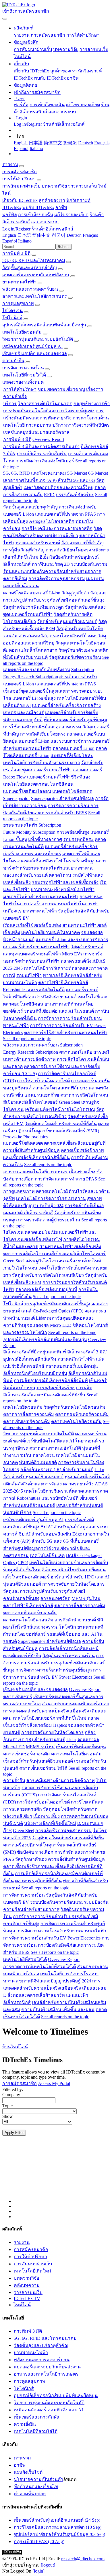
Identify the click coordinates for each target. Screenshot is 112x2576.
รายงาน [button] (10, 164)
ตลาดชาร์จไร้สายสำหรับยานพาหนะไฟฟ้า (66, 1033)
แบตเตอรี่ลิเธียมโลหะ (72, 755)
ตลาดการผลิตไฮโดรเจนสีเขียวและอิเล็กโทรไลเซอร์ (54, 1254)
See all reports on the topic (27, 1039)
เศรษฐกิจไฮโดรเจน (45, 1261)
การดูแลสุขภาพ (18, 303)
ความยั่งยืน (13, 361)
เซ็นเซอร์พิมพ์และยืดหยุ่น (81, 1747)
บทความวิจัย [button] (54, 186)
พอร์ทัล (21, 105)
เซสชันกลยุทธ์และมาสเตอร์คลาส (36, 432)
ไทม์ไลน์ (22, 57)
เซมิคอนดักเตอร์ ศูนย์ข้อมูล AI (32, 346)
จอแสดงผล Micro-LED (49, 1325)
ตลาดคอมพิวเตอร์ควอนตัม (82, 1414)
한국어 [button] (59, 235)
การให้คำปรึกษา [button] (19, 179)
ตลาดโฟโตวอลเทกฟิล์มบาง (60, 1088)
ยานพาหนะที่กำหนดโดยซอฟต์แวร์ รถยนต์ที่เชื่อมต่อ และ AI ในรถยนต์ (53, 1634)
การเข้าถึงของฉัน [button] (36, 215)
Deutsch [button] (74, 235)
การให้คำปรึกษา (83, 35)
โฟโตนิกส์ (12, 318)
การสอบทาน (39, 425)
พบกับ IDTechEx (50, 78)
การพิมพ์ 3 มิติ (16, 253)
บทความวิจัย (66, 49)
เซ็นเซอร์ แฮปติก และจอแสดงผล (35, 353)
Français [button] (90, 235)
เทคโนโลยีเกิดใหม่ (32, 2271)
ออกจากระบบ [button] (45, 222)
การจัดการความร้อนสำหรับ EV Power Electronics (52, 1938)
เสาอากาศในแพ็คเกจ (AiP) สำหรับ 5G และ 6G (49, 480)
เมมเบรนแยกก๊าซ (42, 1095)
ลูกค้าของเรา (63, 71)
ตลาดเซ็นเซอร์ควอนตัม (27, 1421)
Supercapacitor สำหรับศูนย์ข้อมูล (62, 798)
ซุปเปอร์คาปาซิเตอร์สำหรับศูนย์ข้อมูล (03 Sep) (59, 2534)
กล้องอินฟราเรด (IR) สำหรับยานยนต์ (57, 1470)
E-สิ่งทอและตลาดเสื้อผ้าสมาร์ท (34, 1995)
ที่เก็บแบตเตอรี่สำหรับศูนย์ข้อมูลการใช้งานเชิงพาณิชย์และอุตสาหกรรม (51, 1548)
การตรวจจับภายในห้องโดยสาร (73, 1584)
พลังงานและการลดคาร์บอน (30, 289)
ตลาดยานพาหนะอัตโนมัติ (55, 1448)
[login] (38, 2571)
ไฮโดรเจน (12, 311)
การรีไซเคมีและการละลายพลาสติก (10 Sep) (58, 2527)
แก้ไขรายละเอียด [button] (71, 215)
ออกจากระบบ (62, 112)
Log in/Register (28, 124)
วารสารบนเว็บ (94, 49)
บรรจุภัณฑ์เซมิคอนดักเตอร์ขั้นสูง (57, 1304)
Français (102, 143)
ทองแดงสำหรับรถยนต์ (38, 543)
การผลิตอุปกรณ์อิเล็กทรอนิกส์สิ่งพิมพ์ (51, 1380)
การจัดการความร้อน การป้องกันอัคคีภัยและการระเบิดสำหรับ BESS (56, 1945)
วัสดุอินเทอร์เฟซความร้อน (75, 657)
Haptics (60, 1725)
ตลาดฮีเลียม (15, 579)
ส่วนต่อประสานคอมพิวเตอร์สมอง (75, 1704)
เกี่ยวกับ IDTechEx (31, 71)
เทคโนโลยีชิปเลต (47, 1555)
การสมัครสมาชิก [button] (20, 172)
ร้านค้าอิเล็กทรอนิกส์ (64, 124)
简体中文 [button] (41, 235)
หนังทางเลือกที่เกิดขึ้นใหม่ (50, 1823)
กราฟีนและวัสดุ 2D (51, 564)
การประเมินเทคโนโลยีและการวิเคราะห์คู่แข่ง (49, 411)
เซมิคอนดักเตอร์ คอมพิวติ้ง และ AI (48, 2410)
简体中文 (53, 143)
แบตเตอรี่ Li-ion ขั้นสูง (34, 698)
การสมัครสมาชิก (48, 35)
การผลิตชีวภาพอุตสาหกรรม (57, 579)
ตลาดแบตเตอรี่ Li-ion (74, 748)
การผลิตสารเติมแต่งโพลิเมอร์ (45, 461)
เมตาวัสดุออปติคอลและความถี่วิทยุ (58, 487)
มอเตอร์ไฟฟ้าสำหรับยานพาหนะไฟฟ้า (41, 897)
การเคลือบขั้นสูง (73, 832)
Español (21, 148)
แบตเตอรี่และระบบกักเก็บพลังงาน (36, 275)
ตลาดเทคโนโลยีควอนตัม (76, 1421)
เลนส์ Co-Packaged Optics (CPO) (52, 1311)
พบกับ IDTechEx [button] (38, 207)
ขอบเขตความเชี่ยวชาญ (61, 389)
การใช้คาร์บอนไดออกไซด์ (43, 1081)
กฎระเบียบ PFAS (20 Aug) (39, 2541)
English (21, 143)
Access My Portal (54, 2083)
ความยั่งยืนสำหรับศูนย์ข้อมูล (31, 1150)
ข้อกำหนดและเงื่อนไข (36, 2487)
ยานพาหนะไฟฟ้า (19, 282)
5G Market (77, 473)
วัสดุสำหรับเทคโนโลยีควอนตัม (75, 1407)
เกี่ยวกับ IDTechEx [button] (20, 200)
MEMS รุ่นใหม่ (86, 1598)
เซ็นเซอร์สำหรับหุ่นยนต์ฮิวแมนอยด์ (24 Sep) (57, 2520)
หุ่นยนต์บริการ (17, 1512)
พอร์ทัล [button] (10, 215)
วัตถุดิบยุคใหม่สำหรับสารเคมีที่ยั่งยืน (61, 1124)
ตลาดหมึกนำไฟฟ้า (76, 1359)
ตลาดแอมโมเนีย (76, 1052)
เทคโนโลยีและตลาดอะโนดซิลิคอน (38, 784)
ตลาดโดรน (60, 875)
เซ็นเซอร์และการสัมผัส (37, 2417)
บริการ (10, 404)
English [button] (9, 235)
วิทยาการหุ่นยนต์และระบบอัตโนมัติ (38, 339)
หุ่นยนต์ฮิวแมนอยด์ (38, 1462)
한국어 (70, 143)
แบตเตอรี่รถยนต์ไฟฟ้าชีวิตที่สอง (59, 777)
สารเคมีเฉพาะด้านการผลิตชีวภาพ (61, 1780)
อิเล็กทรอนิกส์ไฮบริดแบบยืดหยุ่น (35, 1373)
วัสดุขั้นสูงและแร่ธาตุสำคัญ (30, 268)
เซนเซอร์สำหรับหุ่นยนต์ (80, 1505)
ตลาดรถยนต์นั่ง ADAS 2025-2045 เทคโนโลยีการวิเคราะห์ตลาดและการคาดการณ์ (55, 968)
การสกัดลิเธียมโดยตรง (68, 550)
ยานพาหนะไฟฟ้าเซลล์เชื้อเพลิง (70, 1246)
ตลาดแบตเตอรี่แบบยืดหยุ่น (72, 1366)
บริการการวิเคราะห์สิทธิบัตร (81, 425)
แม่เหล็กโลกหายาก (38, 650)
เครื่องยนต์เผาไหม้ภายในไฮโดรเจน (60, 1109)
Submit (64, 247)
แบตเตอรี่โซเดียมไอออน (27, 791)
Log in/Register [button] (16, 229)
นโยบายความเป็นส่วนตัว (38, 2479)
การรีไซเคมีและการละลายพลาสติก (57, 528)
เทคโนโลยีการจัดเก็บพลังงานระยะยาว (41, 763)
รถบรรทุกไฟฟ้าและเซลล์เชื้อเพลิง (65, 882)
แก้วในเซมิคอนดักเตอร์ (26, 1577)
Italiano (36, 148)
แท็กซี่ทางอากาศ (45, 839)
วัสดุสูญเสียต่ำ (75, 593)
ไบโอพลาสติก (60, 521)
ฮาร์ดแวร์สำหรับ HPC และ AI (80, 1577)
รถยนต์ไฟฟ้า (29, 975)
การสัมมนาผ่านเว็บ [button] (21, 186)
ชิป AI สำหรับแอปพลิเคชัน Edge (50, 1534)
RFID (49, 495)
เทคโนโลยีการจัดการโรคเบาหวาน (51, 1198)
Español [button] (10, 241)
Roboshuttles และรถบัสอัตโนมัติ (34, 990)
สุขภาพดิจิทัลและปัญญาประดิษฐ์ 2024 (53, 1981)
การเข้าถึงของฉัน (47, 105)
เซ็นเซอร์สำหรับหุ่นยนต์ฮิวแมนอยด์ (38, 1761)
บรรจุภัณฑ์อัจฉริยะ (75, 495)
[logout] (48, 2565)
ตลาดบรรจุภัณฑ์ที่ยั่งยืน (38, 1881)
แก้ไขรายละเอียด (83, 105)
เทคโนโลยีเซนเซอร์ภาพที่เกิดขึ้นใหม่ (50, 1718)
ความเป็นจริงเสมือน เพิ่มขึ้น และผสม (58, 2010)
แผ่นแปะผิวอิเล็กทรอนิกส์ (28, 1213)
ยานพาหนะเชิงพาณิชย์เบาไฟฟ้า (63, 889)
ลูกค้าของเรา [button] (52, 200)
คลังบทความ (27, 2285)
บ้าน (7, 2047)
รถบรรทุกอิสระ (78, 839)
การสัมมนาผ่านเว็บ (33, 49)
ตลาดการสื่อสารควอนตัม (29, 1414)
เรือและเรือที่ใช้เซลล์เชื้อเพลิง (32, 925)
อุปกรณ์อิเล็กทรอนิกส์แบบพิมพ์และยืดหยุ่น (44, 325)
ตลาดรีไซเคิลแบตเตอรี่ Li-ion (32, 593)
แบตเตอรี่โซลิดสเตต (72, 791)
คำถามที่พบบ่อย (30, 2494)
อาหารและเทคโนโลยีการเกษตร (35, 296)
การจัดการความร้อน (23, 368)
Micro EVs (72, 954)
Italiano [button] (25, 241)
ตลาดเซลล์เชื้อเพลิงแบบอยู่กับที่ (75, 1143)
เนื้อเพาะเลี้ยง (82, 1172)
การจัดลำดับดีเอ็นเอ (84, 1206)
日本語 (36, 143)
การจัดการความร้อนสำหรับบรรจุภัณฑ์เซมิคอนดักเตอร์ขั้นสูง (54, 1663)
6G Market (98, 473)
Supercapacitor (16, 798)
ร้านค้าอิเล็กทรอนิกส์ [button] (52, 229)
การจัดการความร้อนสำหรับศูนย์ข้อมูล (54, 1670)
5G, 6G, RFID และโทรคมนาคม (34, 260)
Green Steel (69, 1102)
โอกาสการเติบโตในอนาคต (45, 404)
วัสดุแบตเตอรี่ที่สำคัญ (82, 543)
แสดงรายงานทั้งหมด (23, 382)
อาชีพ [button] (61, 207)
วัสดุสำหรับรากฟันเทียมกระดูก (33, 607)
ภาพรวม (22, 2458)
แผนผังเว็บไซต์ (28, 2472)
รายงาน (22, 35)
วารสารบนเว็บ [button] (82, 186)
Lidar (41, 1318)
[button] (24, 28)
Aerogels (37, 521)
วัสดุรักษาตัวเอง (74, 650)
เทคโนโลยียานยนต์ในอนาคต (51, 932)
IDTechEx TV (27, 2298)
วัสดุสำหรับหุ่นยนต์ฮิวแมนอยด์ (67, 621)
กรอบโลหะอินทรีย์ (68, 636)
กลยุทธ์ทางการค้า (92, 404)
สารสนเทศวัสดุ (34, 636)
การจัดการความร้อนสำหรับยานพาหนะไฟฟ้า (61, 1931)
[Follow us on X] (62, 2175)
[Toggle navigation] (5, 19)
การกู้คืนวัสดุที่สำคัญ (24, 550)
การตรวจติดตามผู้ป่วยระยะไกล (49, 1220)
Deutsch (86, 143)
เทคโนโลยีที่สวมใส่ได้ (24, 375)
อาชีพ (73, 78)
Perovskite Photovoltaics (25, 1137)
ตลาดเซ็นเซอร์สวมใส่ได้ (43, 1768)
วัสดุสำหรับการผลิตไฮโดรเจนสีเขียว (48, 1275)
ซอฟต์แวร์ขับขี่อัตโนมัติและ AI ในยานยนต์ (55, 1441)
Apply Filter (14, 2133)
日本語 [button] (24, 235)
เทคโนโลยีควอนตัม (22, 332)
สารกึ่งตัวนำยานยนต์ (56, 997)
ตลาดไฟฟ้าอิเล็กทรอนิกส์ (63, 982)
